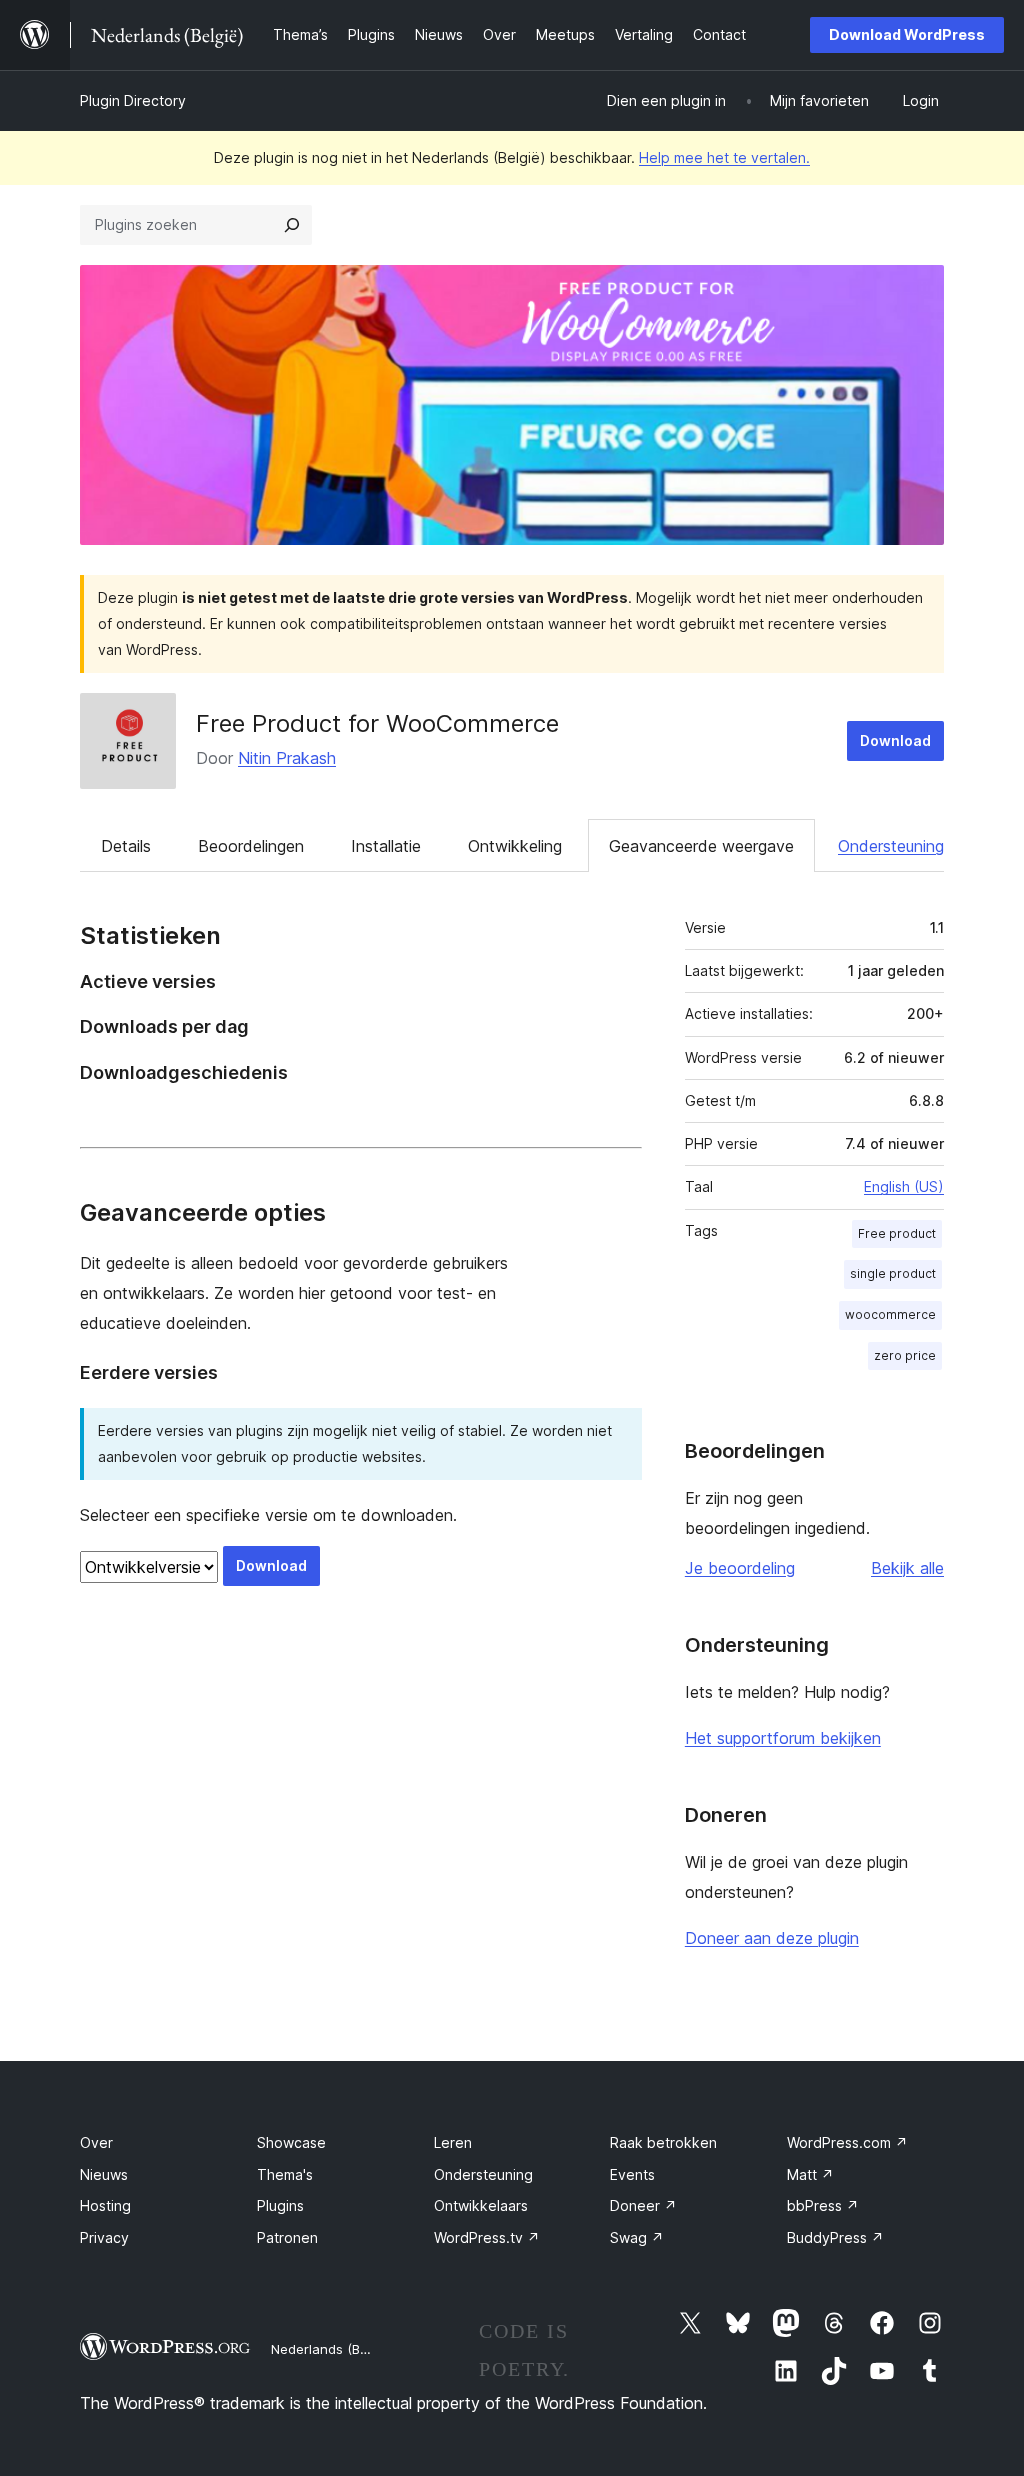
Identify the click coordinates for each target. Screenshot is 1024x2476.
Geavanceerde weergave (701, 846)
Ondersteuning (891, 846)
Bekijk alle (907, 1568)
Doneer (643, 2205)
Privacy (104, 2237)
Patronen (287, 2237)
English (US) (904, 1186)
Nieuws (104, 2174)
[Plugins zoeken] (292, 225)
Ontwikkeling (515, 846)
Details (126, 846)
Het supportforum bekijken (783, 1738)
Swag (637, 2237)
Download (895, 740)
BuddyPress (835, 2237)
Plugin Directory (133, 100)
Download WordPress (907, 34)
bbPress (823, 2205)
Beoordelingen (251, 846)
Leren (453, 2142)
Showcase (291, 2142)
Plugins (280, 2205)
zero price (905, 1355)
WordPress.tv (487, 2237)
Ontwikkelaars (481, 2205)
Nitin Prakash (287, 758)
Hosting (105, 2205)
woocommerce (890, 1314)
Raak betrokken (663, 2142)
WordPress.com (847, 2142)
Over (96, 2142)
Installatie (386, 846)
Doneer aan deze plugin (772, 1938)
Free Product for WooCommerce (377, 723)
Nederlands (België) (332, 2349)
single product (893, 1273)
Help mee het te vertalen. (724, 157)
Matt (810, 2174)
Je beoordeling (740, 1568)
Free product (897, 1233)
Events (632, 2174)
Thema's (285, 2174)
